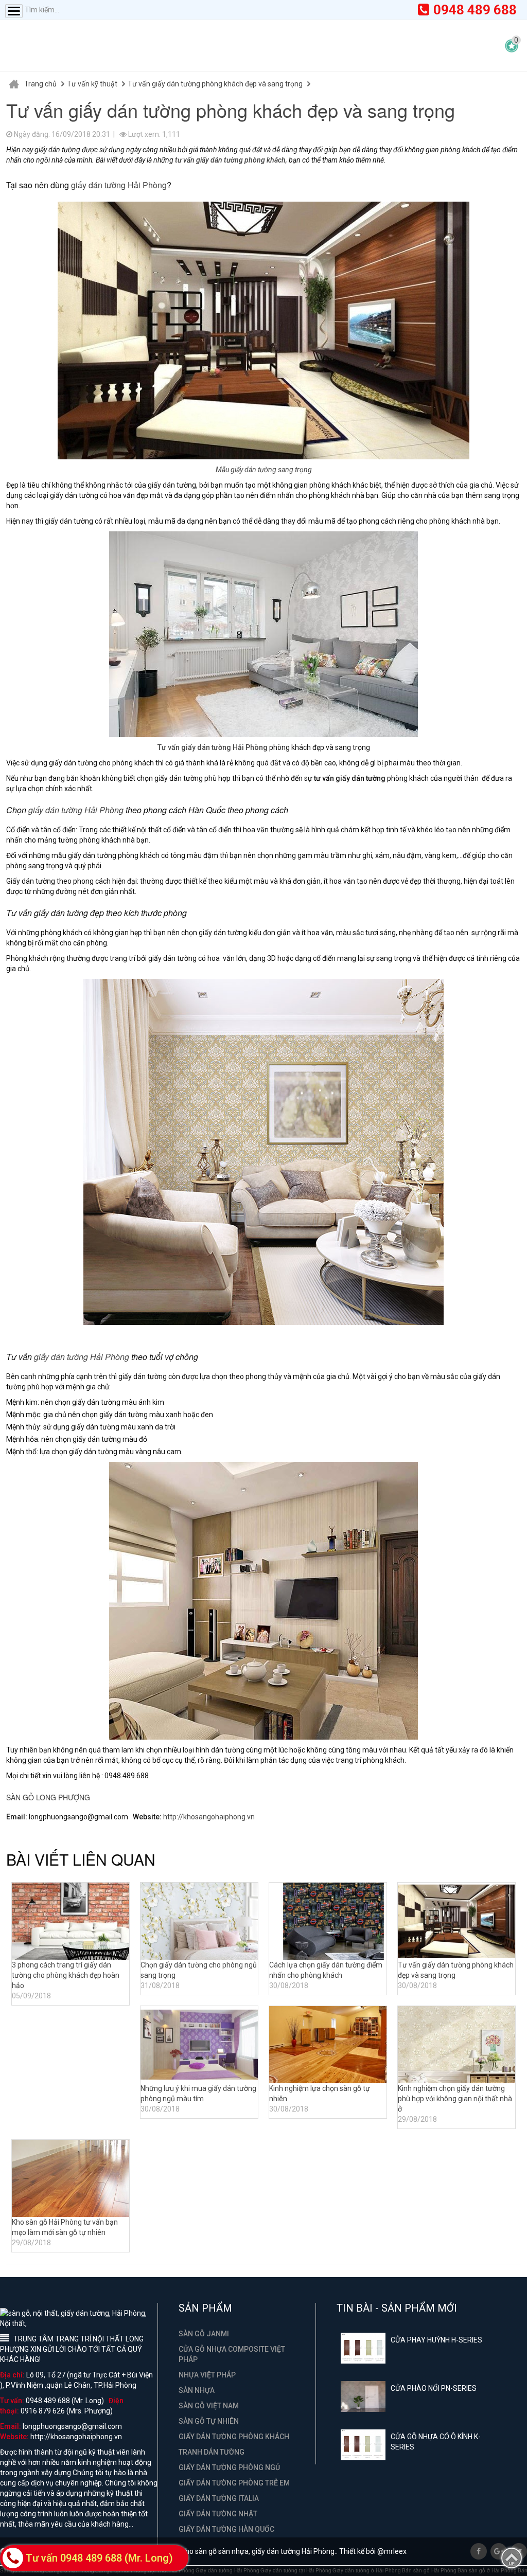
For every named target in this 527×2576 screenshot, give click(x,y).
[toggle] (14, 11)
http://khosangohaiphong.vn (209, 1817)
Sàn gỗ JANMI (204, 2334)
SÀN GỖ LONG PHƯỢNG (48, 1797)
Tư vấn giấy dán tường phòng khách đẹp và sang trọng (215, 84)
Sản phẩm (205, 2309)
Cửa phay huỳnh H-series (436, 2340)
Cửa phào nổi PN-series (434, 2388)
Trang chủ (40, 84)
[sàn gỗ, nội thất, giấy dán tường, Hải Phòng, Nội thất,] (108, 46)
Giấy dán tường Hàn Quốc (226, 2529)
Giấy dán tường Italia (219, 2498)
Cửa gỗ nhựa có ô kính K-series (436, 2442)
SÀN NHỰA (197, 2390)
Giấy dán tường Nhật (218, 2514)
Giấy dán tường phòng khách (234, 2437)
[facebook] (479, 2551)
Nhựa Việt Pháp (207, 2375)
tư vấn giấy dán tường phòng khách (230, 160)
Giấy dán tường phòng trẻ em (234, 2483)
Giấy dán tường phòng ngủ (229, 2467)
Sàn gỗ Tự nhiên (209, 2421)
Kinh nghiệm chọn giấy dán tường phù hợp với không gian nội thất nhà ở (455, 2099)
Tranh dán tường (212, 2452)
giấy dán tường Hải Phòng (119, 185)
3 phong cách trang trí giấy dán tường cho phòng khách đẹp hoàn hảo (66, 1975)
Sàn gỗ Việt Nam (209, 2406)
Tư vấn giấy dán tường (194, 747)
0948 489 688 (475, 10)
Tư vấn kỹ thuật (92, 84)
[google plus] (499, 2551)
